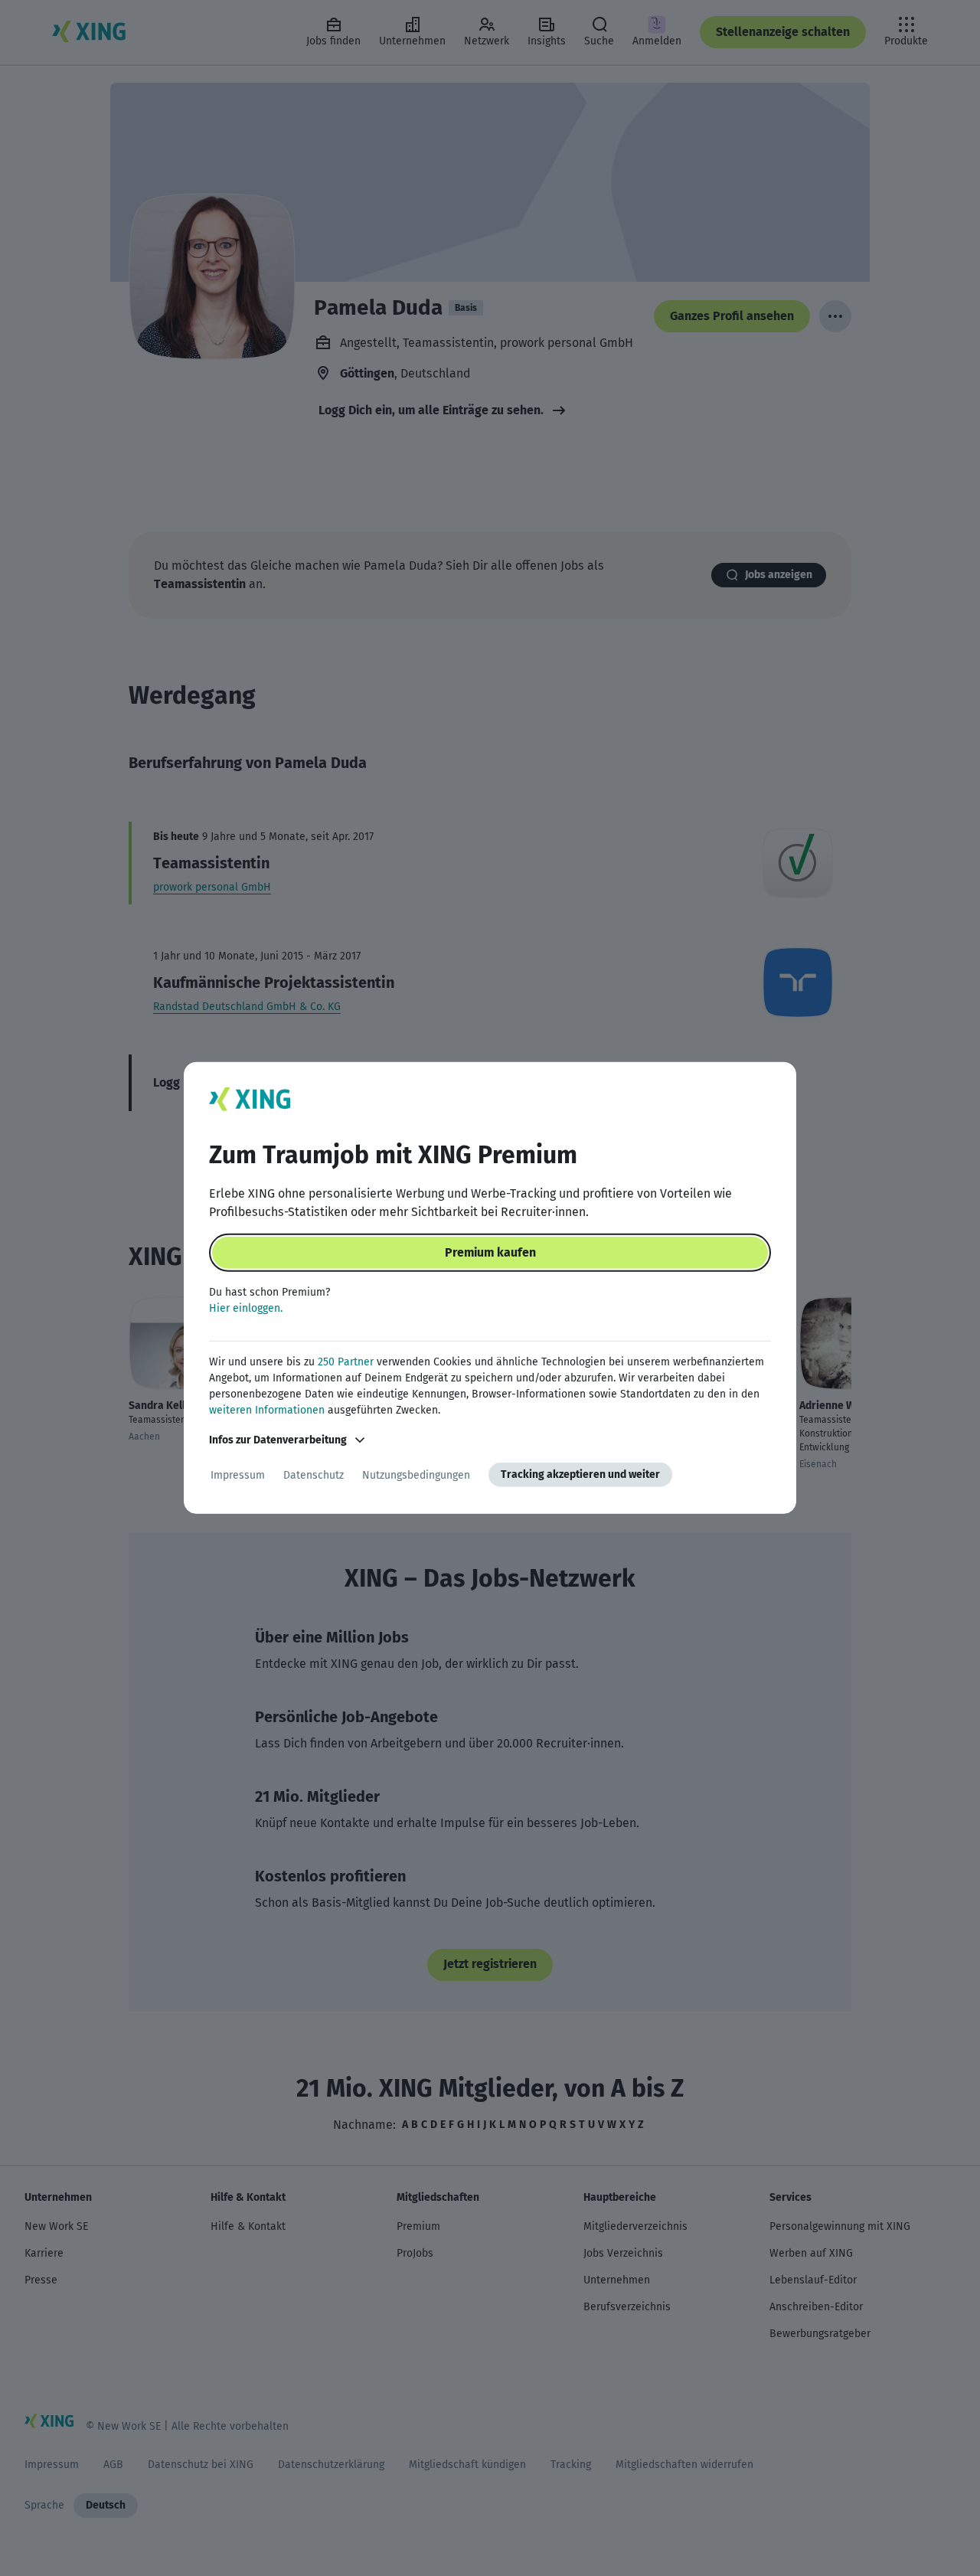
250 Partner (346, 1362)
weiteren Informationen (267, 1410)
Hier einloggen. (246, 1308)
